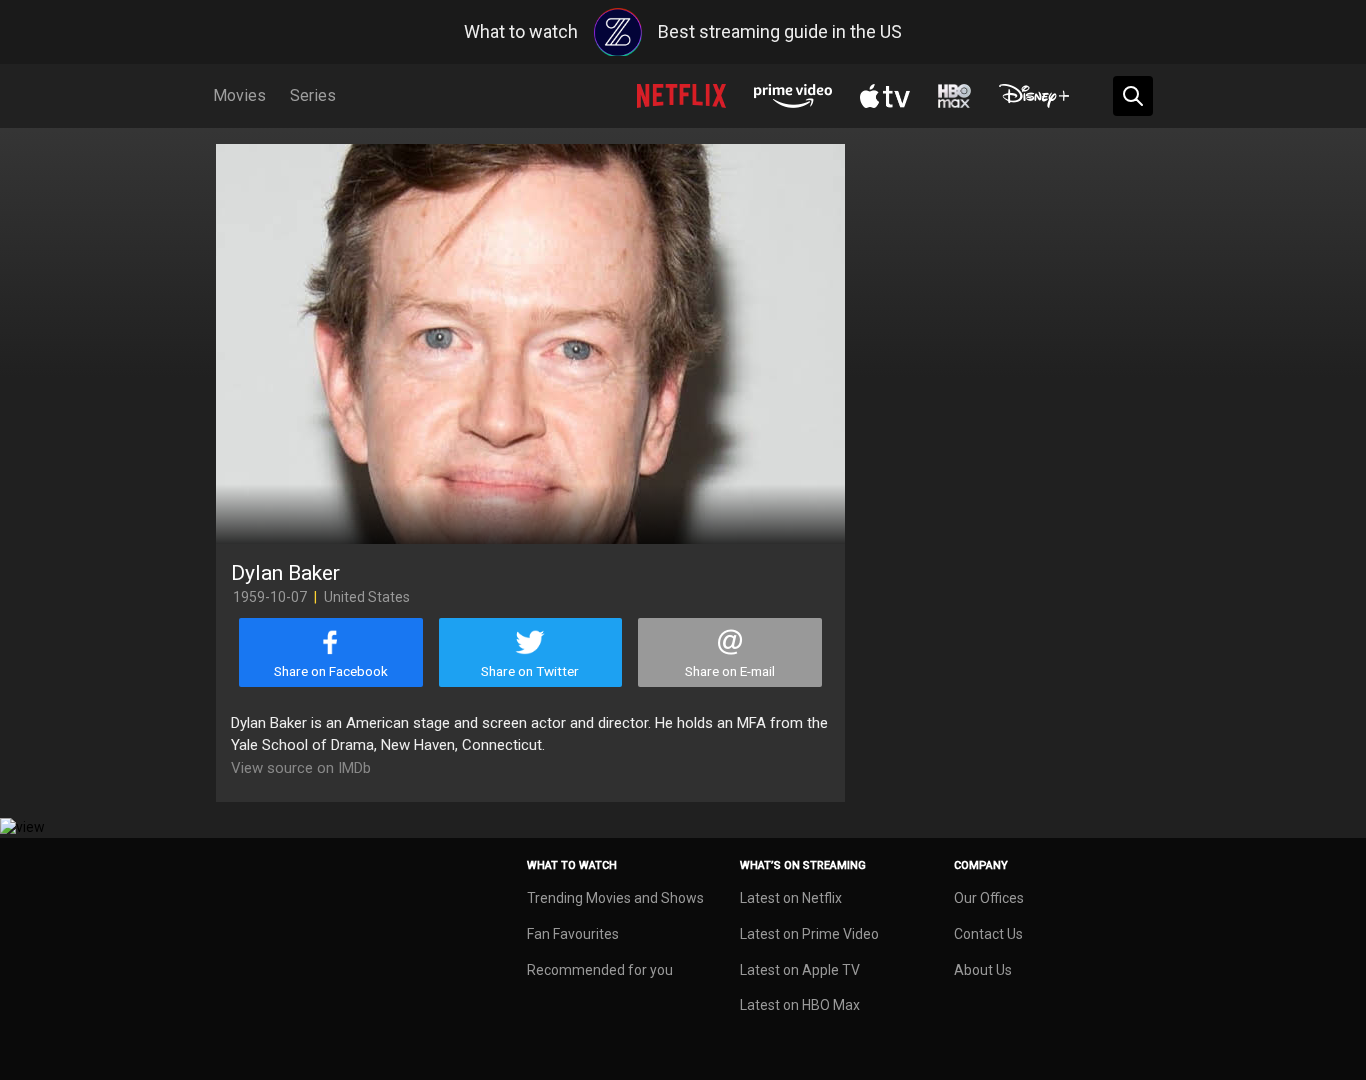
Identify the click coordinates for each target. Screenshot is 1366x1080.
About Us (983, 970)
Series (313, 95)
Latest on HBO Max (800, 1005)
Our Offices (989, 898)
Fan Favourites (573, 934)
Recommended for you (600, 970)
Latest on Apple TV (800, 970)
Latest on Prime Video (809, 934)
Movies (239, 95)
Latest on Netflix (791, 898)
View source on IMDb (301, 768)
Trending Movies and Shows (615, 898)
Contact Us (988, 934)
